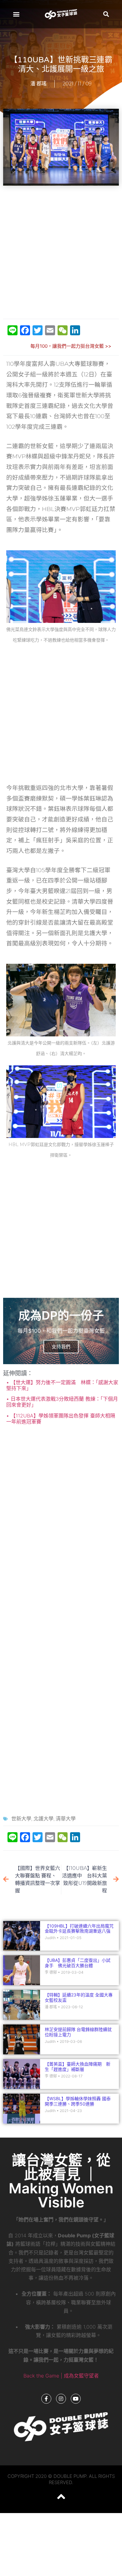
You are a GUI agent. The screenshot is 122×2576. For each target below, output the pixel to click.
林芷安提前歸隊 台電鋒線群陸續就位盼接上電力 (78, 2032)
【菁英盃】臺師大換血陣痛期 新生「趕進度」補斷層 (78, 2067)
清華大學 (66, 1819)
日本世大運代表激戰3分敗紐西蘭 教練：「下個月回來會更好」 (62, 1402)
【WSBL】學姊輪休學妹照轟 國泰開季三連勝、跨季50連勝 (78, 2101)
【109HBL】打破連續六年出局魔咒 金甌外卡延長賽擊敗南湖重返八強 (79, 1928)
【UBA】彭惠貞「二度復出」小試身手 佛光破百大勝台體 (78, 1963)
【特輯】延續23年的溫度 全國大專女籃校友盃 (79, 1997)
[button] (16, 14)
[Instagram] (61, 2399)
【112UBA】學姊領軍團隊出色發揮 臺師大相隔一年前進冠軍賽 (61, 1419)
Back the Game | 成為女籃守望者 (61, 2376)
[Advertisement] (61, 253)
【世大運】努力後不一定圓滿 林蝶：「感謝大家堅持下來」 (62, 1385)
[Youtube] (76, 2399)
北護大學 (43, 1819)
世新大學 (21, 1819)
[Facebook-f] (46, 2399)
